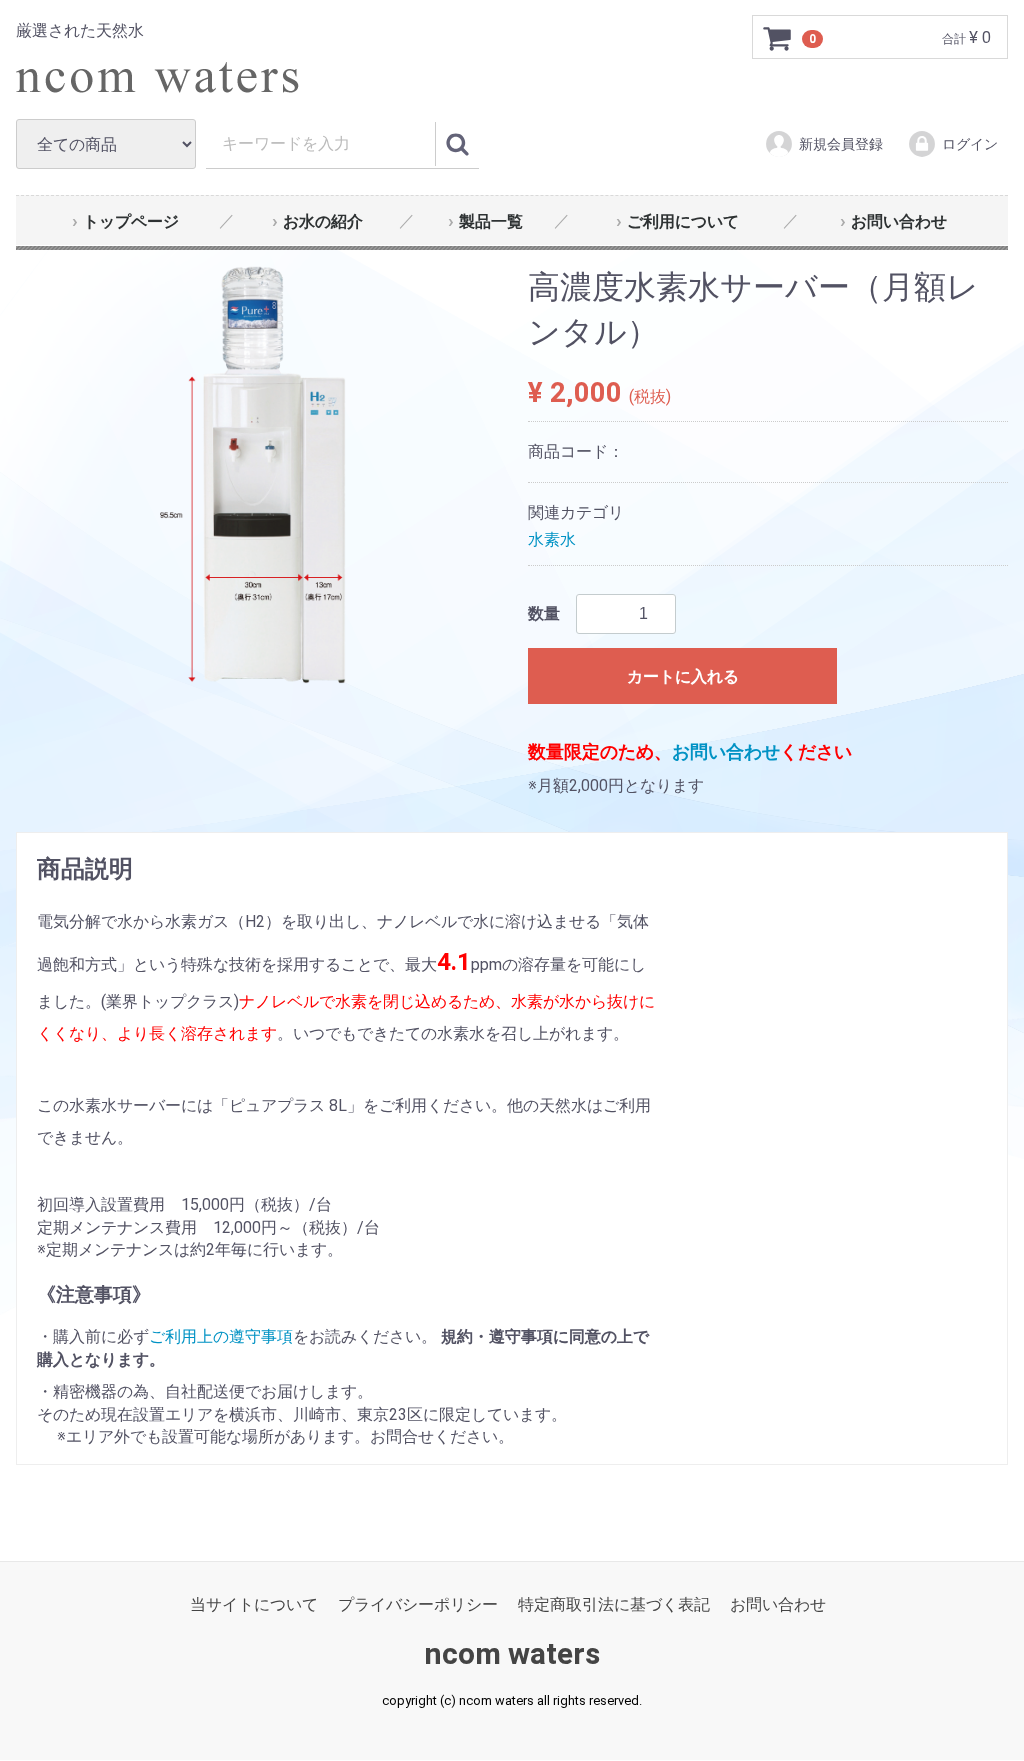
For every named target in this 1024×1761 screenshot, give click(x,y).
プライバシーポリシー (418, 1605)
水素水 (552, 539)
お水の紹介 (323, 221)
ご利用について (683, 221)
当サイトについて (254, 1605)
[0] (778, 38)
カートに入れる (683, 676)
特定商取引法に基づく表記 (614, 1605)
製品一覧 (491, 221)
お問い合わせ (899, 221)
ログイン (970, 144)
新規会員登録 (841, 144)
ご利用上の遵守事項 (221, 1337)
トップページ (131, 221)
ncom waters (512, 1654)
